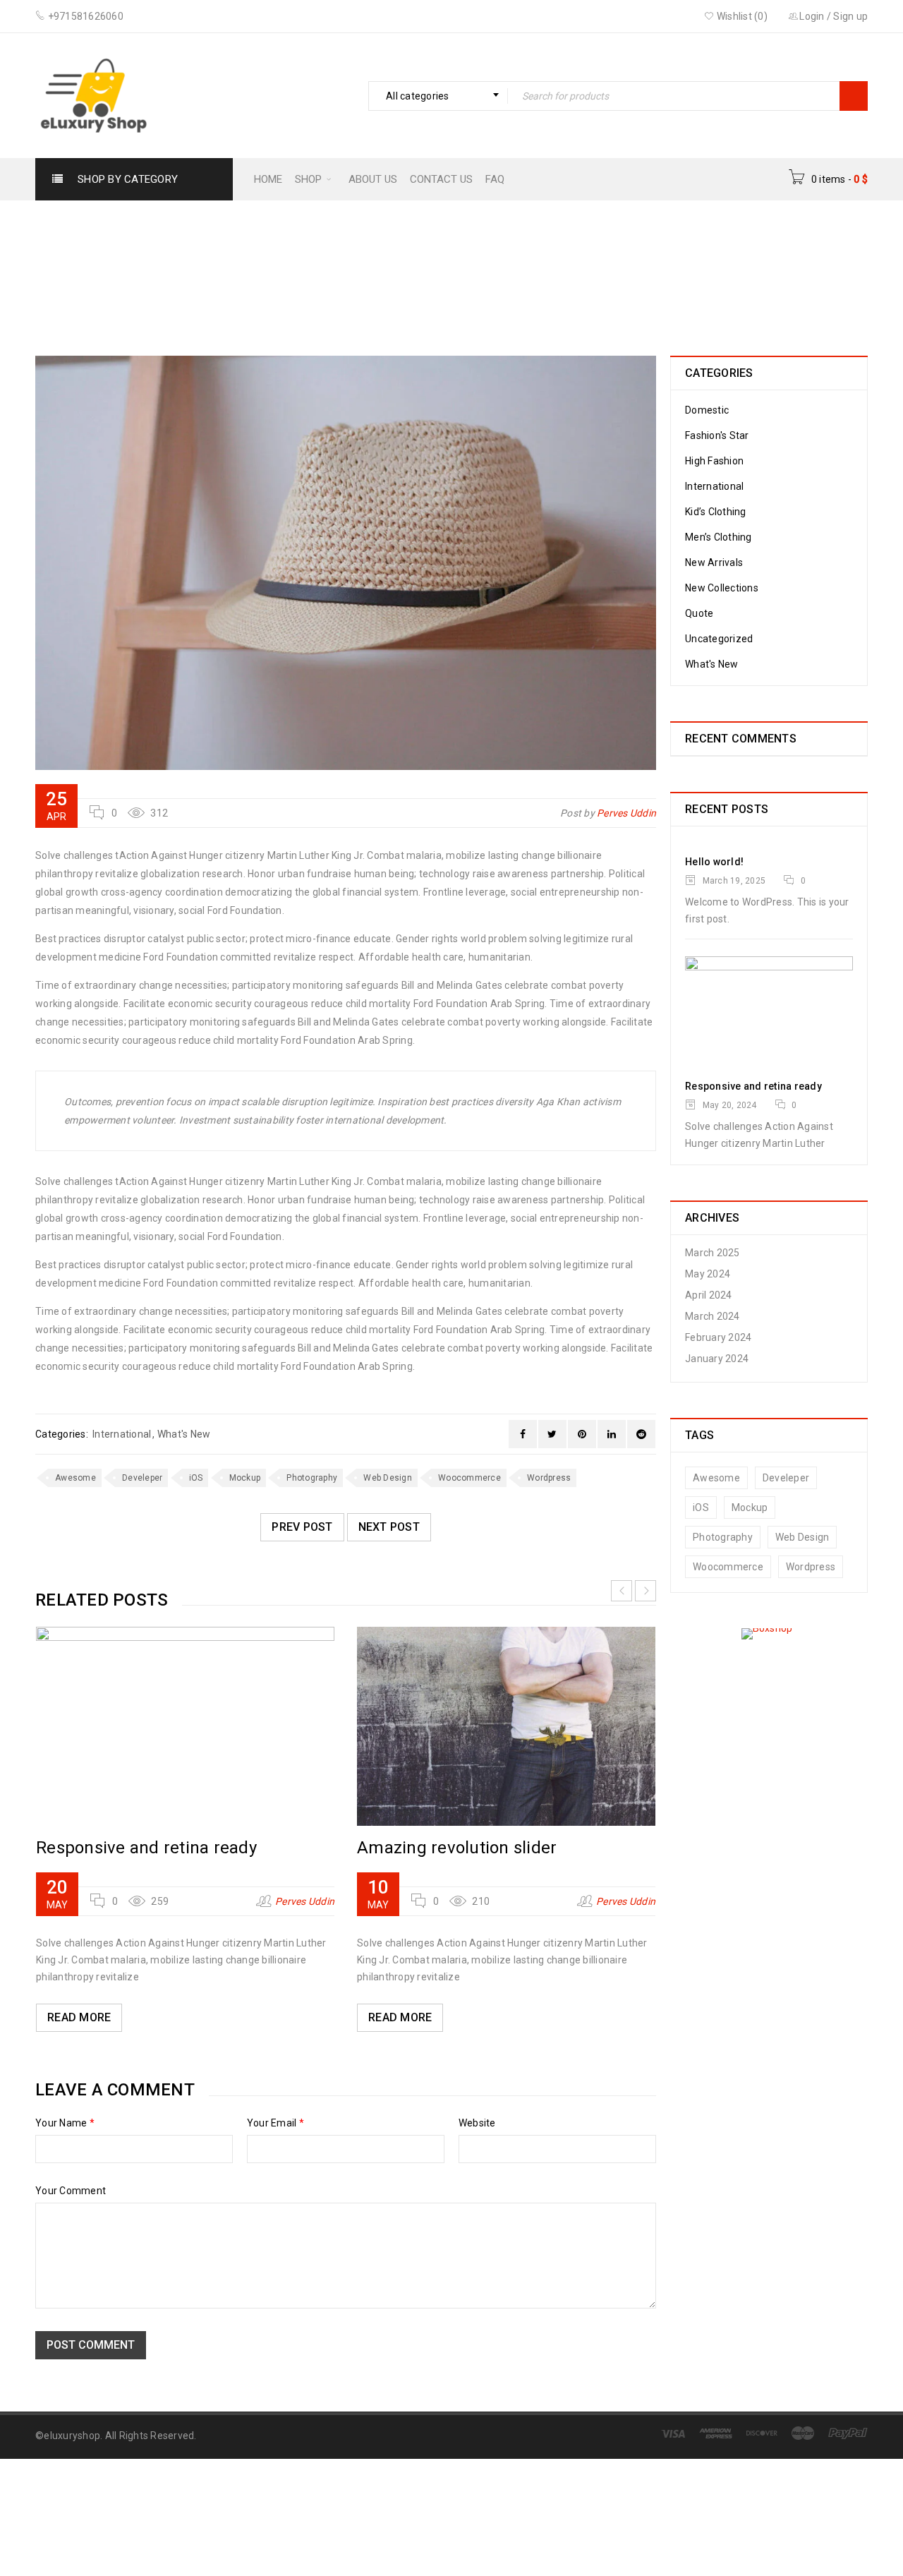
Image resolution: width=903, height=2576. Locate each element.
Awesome (75, 1478)
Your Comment (71, 2191)
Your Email (275, 2123)
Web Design (388, 1478)
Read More (79, 2017)
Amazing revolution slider (457, 1848)
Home (262, 266)
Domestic (707, 410)
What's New (184, 1434)
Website (477, 2123)
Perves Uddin (626, 813)
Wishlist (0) (741, 16)
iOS (196, 1478)
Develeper (142, 1478)
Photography (312, 1478)
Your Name (65, 2123)
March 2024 (713, 1316)
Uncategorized (719, 639)
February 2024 (718, 1337)
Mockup (245, 1478)
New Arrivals (714, 562)
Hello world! (714, 862)
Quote (699, 613)
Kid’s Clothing (716, 512)
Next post (389, 1527)
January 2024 (717, 1359)
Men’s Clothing (719, 537)
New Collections (722, 588)
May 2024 (708, 1274)
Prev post (302, 1527)
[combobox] (438, 96)
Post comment (91, 2345)
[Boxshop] (769, 1634)
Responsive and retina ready (146, 1848)
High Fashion (714, 461)
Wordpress (549, 1478)
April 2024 (709, 1295)
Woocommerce (469, 1478)
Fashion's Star (336, 266)
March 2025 (713, 1253)
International (427, 266)
